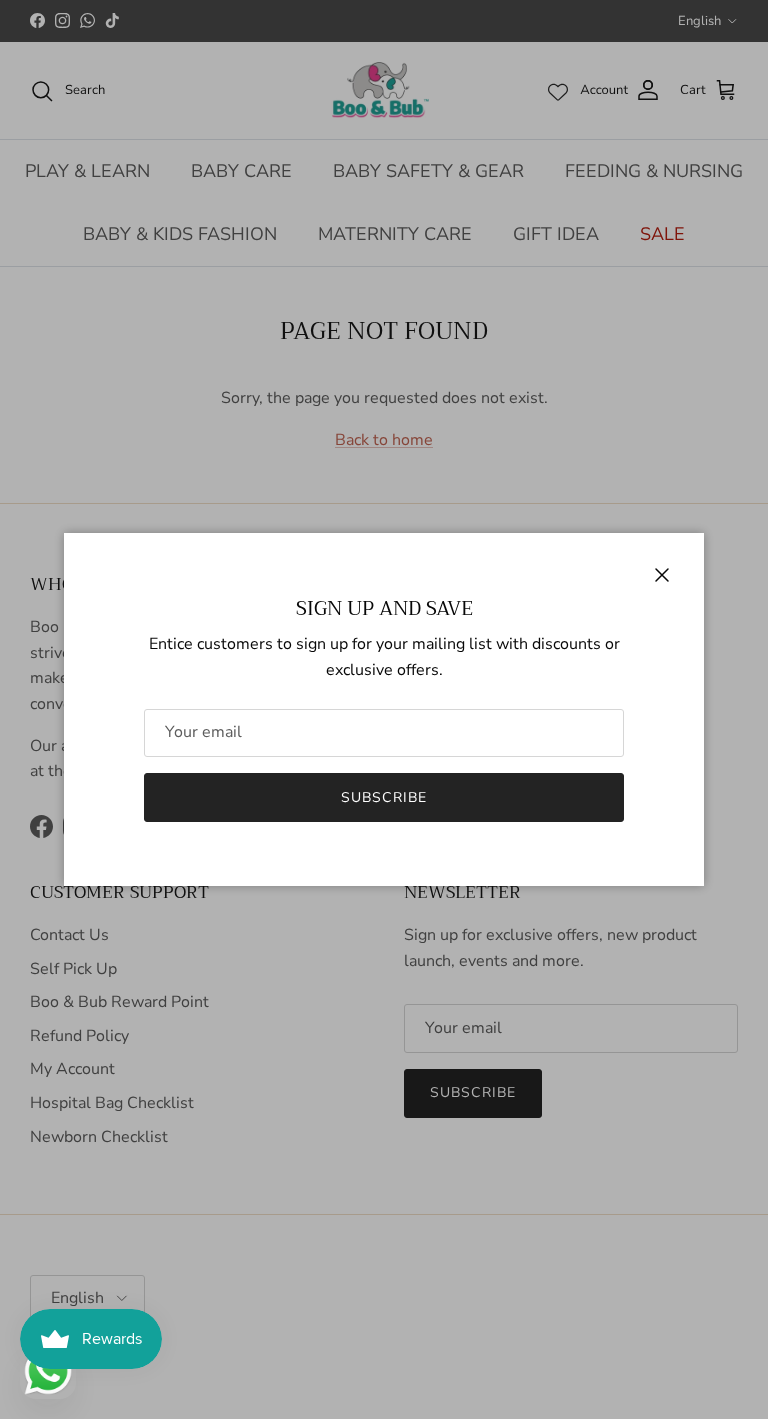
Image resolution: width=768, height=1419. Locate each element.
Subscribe (384, 797)
